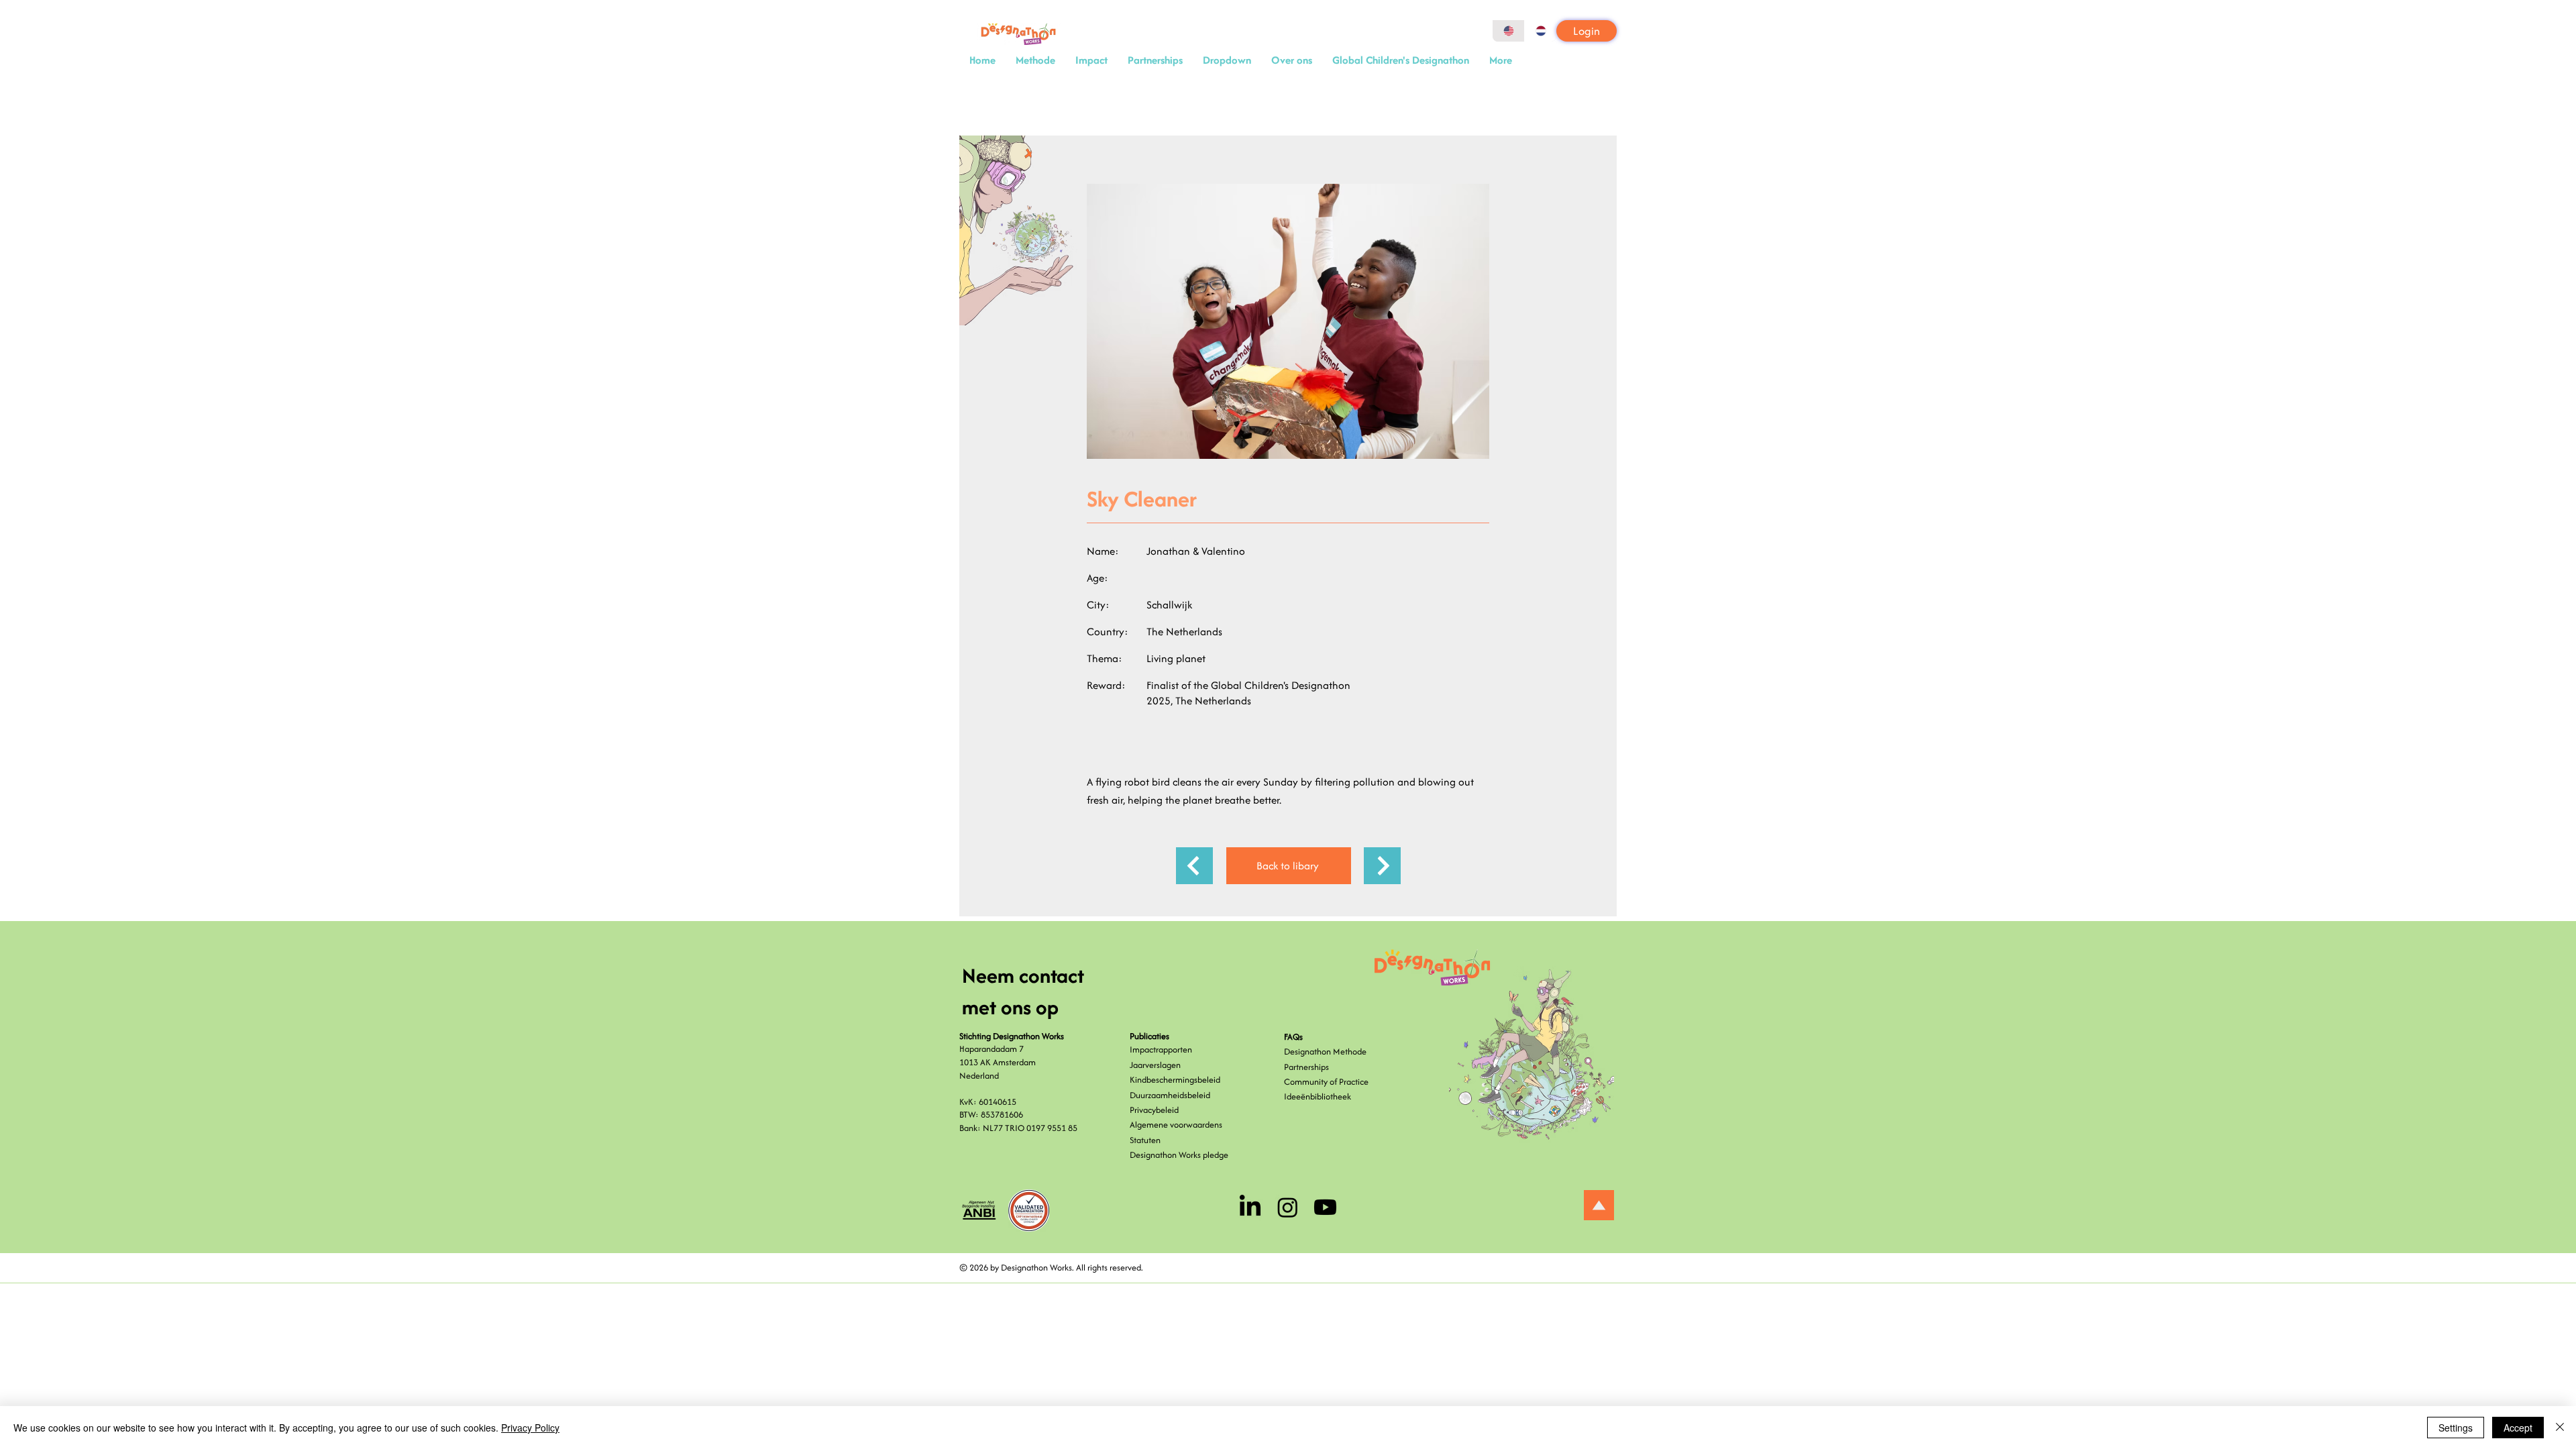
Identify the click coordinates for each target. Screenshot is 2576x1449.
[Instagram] (1288, 1207)
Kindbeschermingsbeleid (1175, 1080)
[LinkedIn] (1250, 1207)
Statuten (1145, 1140)
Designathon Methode (1325, 1052)
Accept (2518, 1428)
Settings (2456, 1428)
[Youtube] (1325, 1207)
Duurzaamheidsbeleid (1170, 1095)
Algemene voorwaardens (1176, 1125)
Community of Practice (1326, 1082)
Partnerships (1306, 1067)
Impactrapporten (1161, 1050)
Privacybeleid (1154, 1110)
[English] (1508, 31)
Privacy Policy (530, 1428)
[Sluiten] (2560, 1428)
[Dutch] (1540, 31)
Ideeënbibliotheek (1318, 1096)
